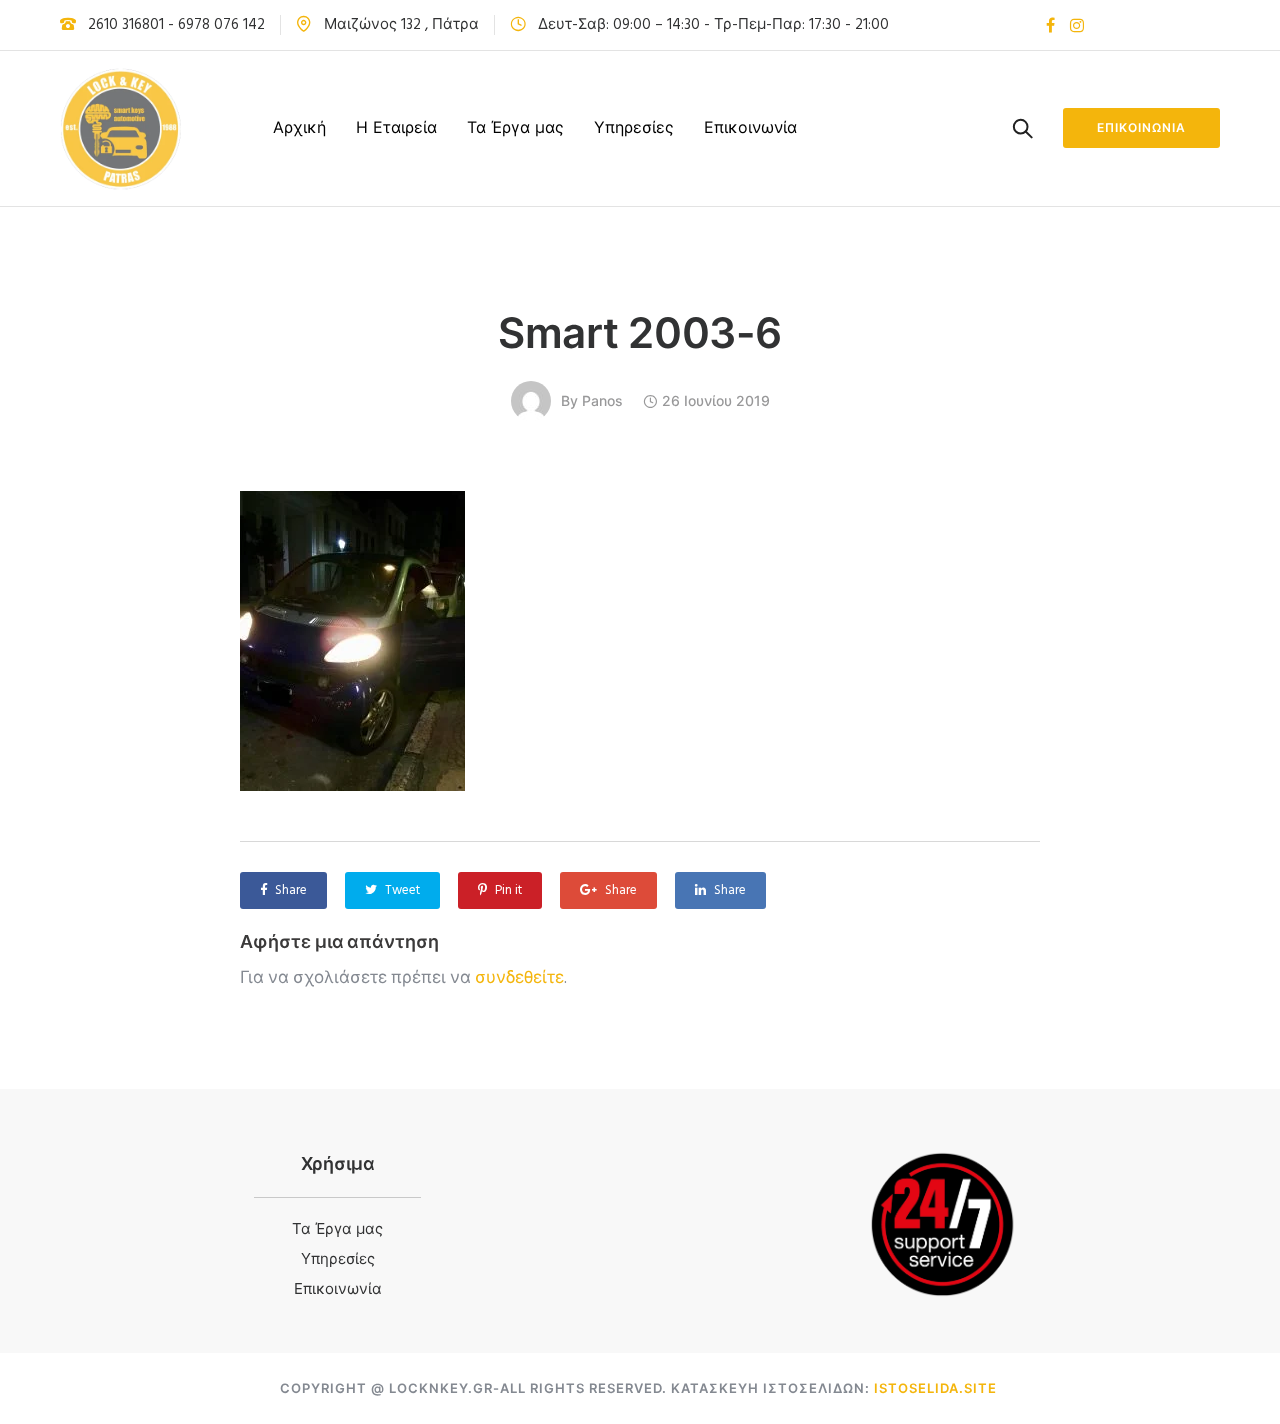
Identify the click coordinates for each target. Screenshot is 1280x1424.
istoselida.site (935, 1388)
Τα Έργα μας (515, 127)
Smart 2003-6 (640, 332)
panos (602, 400)
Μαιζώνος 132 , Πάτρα (401, 25)
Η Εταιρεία (396, 127)
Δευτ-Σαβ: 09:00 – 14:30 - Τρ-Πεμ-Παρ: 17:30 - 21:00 (713, 25)
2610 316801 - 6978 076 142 (176, 25)
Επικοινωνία (750, 127)
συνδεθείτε (519, 978)
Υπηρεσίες (634, 127)
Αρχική (299, 127)
